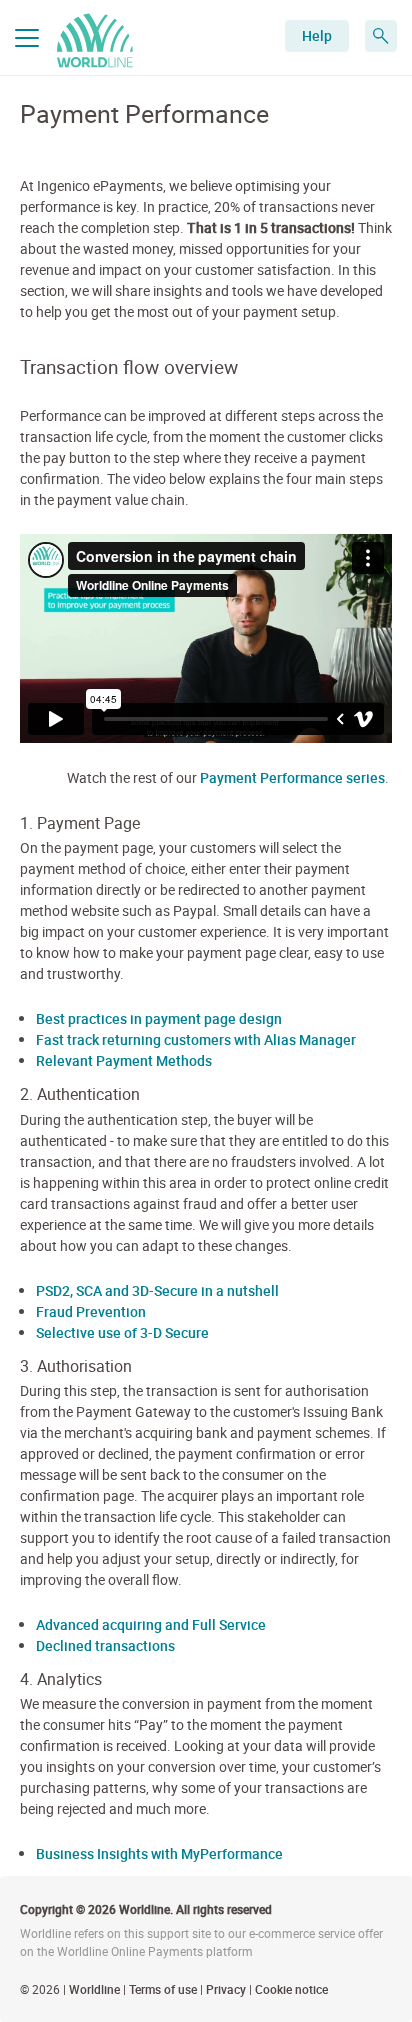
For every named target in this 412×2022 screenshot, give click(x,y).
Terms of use (163, 1989)
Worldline (94, 1989)
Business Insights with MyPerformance (159, 1853)
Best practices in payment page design (159, 1018)
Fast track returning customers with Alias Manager (196, 1039)
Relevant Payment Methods (124, 1060)
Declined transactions (105, 1645)
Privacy (226, 1989)
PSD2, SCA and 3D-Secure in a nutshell (157, 1290)
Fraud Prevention (91, 1311)
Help (317, 35)
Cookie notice (291, 1989)
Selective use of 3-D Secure (122, 1332)
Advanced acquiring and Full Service (151, 1624)
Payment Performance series (292, 777)
